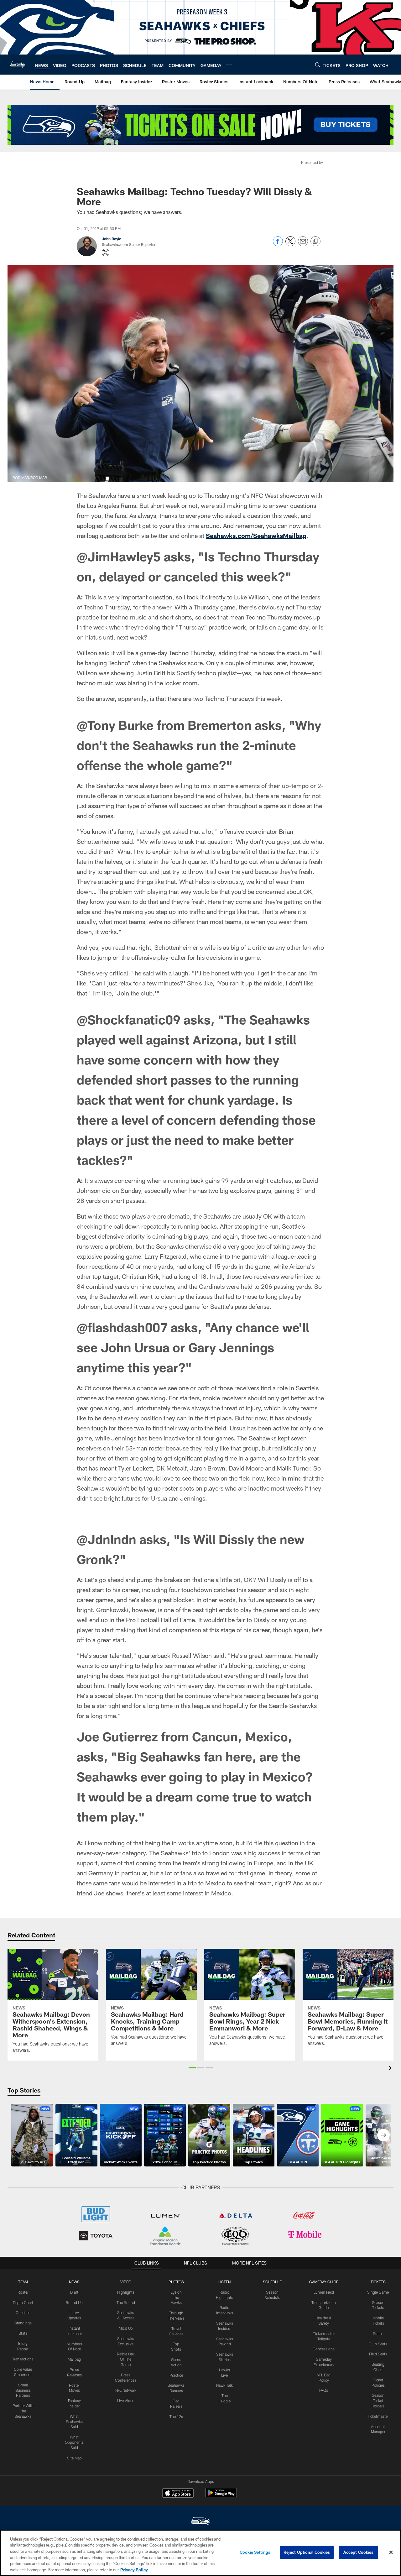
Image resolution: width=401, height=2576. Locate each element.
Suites (378, 2333)
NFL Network (126, 2390)
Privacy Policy (134, 2569)
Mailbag (74, 2359)
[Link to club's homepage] (18, 65)
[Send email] (303, 245)
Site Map (74, 2458)
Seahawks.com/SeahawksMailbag (256, 536)
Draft (74, 2292)
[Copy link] (315, 242)
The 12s (176, 2417)
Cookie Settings (255, 2552)
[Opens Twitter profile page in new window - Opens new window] (106, 253)
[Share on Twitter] (290, 245)
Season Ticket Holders (378, 2401)
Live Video (126, 2401)
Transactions (23, 2359)
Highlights (126, 2292)
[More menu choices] (229, 65)
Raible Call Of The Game (126, 2359)
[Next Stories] (383, 2135)
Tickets (378, 2282)
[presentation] (391, 2069)
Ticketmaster (378, 2416)
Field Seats (378, 2354)
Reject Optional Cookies (307, 2552)
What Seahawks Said (74, 2422)
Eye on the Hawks (176, 2297)
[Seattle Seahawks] (200, 2522)
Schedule (272, 2282)
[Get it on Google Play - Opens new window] (221, 2496)
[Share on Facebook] (278, 245)
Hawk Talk (224, 2385)
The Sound (126, 2302)
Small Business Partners (23, 2390)
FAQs (324, 2390)
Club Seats (378, 2344)
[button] (192, 2068)
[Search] (318, 65)
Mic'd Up (126, 2328)
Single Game (378, 2292)
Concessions (324, 2349)
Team (23, 2282)
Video (126, 2282)
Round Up (74, 2302)
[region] (200, 2553)
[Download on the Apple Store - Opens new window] (178, 2494)
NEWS (74, 2282)
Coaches (23, 2312)
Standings (23, 2323)
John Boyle (112, 239)
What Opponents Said (74, 2442)
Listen (224, 2282)
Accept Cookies (359, 2552)
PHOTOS (176, 2282)
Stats (23, 2333)
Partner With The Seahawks (23, 2411)
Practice (176, 2375)
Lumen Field (324, 2292)
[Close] (391, 2552)
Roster (23, 2292)
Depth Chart (23, 2302)
